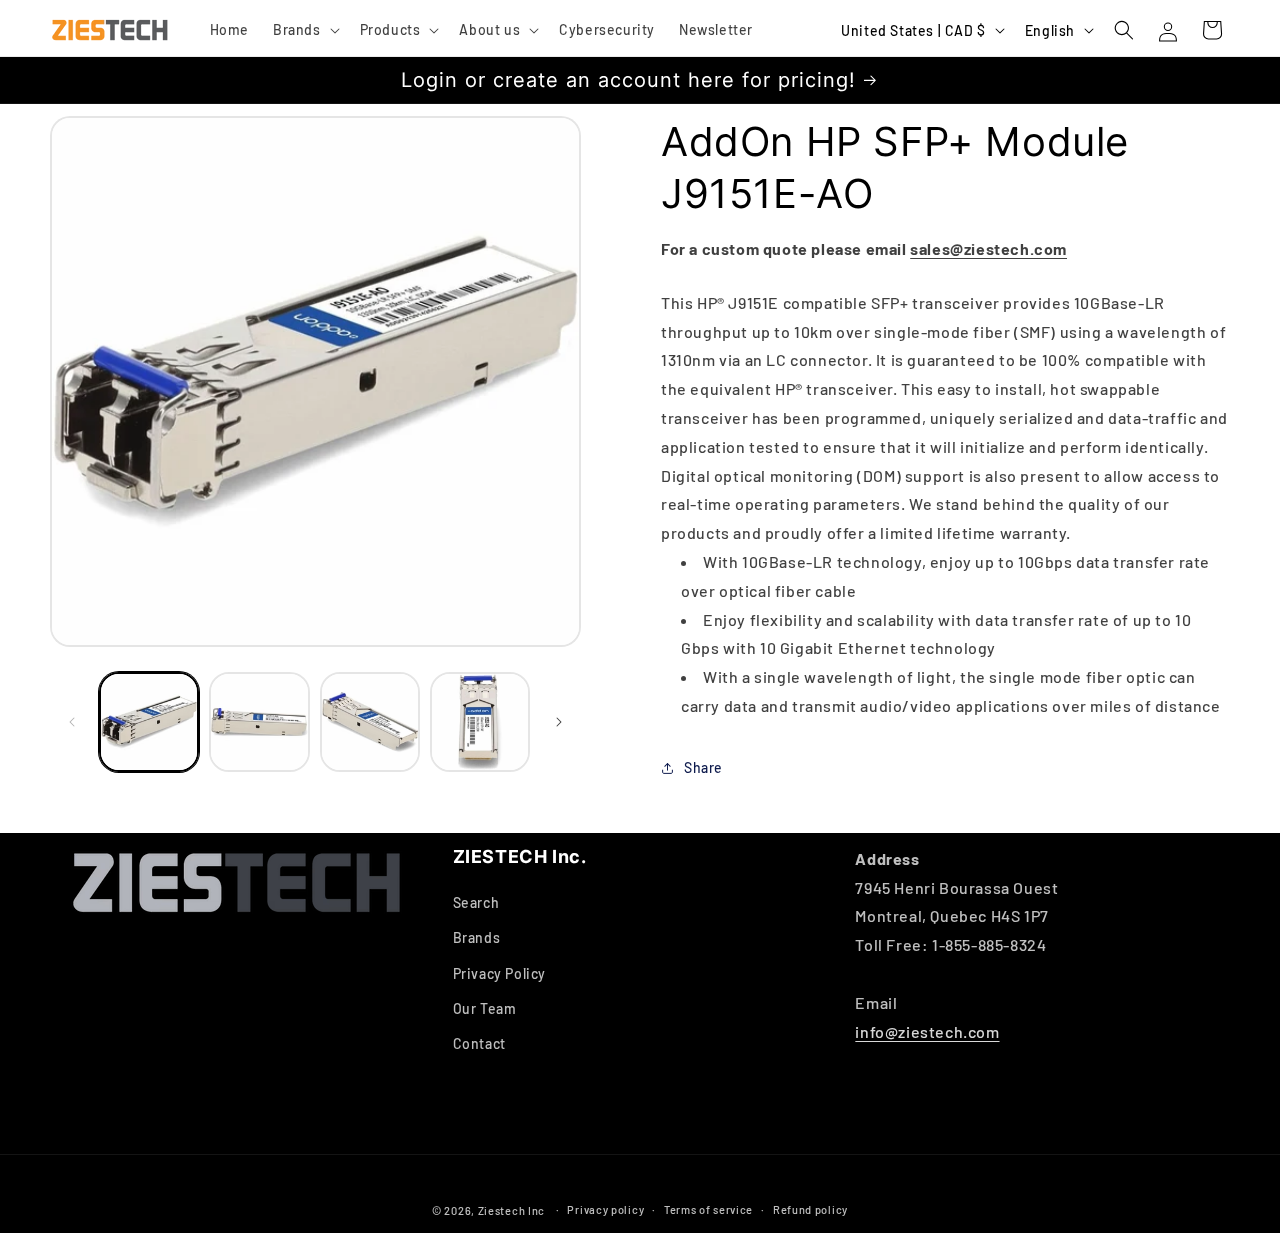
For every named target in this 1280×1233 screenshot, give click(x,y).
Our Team (485, 1008)
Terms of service (708, 1209)
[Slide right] (559, 722)
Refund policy (810, 1209)
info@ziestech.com (927, 1031)
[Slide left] (72, 722)
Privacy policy (605, 1209)
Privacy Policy (499, 973)
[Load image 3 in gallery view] (370, 722)
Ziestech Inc (511, 1210)
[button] (304, 30)
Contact (479, 1043)
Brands (477, 938)
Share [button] (703, 767)
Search (476, 903)
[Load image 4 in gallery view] (480, 722)
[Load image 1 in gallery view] (149, 722)
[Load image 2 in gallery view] (259, 722)
